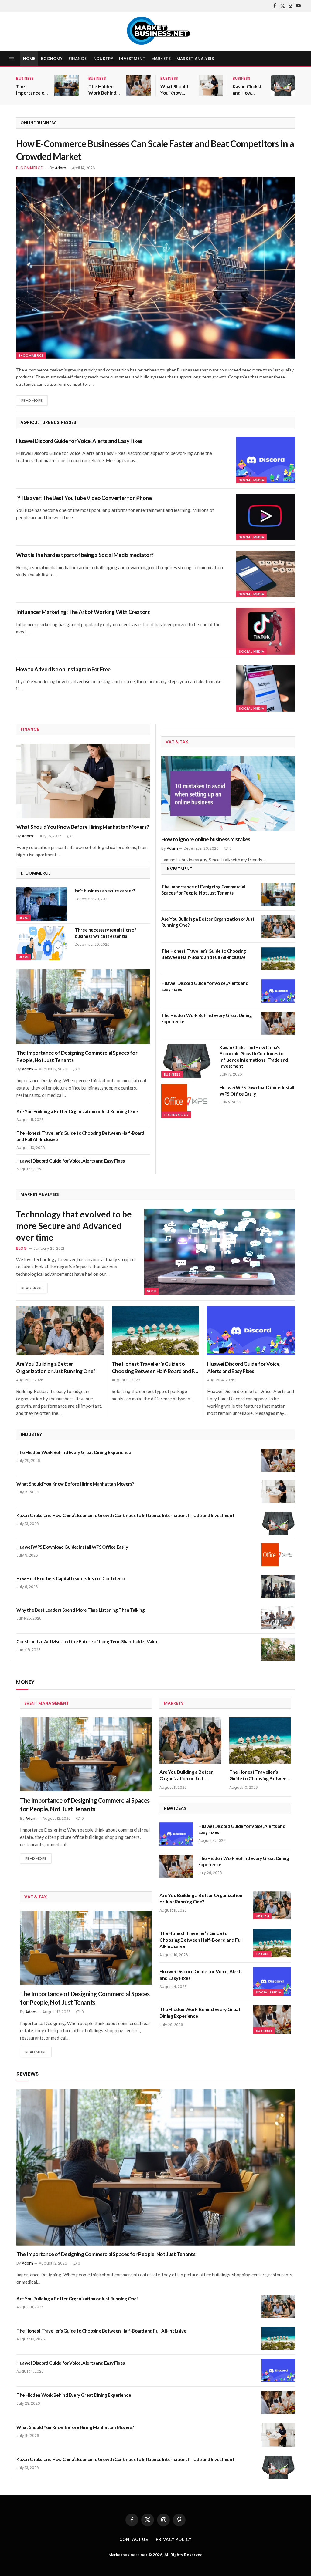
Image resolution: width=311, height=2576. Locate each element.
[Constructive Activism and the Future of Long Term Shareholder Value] (278, 1649)
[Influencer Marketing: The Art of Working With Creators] (266, 631)
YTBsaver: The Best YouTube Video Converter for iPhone (84, 498)
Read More (32, 400)
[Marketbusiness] (156, 31)
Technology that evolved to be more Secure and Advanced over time (74, 1226)
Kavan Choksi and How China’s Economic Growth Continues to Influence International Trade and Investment (247, 90)
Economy (52, 59)
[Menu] (12, 59)
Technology (176, 1115)
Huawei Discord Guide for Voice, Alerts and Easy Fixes (79, 441)
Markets (161, 59)
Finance (78, 59)
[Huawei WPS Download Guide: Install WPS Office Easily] (187, 1101)
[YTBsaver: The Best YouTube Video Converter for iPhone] (266, 517)
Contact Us (134, 2539)
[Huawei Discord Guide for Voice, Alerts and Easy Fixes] (266, 460)
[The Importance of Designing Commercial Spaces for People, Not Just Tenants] (67, 85)
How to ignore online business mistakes (206, 839)
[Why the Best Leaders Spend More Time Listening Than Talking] (278, 1618)
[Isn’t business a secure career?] (42, 904)
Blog (24, 918)
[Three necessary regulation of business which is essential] (42, 943)
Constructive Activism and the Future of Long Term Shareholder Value (87, 1641)
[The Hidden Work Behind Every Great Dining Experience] (138, 85)
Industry (103, 59)
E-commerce (29, 168)
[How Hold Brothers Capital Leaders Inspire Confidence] (278, 1586)
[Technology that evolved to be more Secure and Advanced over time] (220, 1252)
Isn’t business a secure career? (105, 891)
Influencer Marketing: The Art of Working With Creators (83, 612)
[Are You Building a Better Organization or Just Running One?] (278, 927)
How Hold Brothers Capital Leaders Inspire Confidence (72, 1578)
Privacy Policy (174, 2539)
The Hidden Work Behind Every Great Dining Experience (102, 90)
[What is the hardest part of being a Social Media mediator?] (266, 574)
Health (262, 1916)
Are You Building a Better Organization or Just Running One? (77, 1111)
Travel (262, 1954)
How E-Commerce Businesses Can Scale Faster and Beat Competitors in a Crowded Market (155, 150)
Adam (61, 168)
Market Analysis (195, 59)
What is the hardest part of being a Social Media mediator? (85, 555)
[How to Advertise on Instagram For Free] (266, 688)
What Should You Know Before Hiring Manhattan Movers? (175, 90)
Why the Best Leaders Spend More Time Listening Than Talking (80, 1610)
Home (29, 59)
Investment (132, 59)
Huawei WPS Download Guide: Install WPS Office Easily (257, 1090)
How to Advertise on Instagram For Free (63, 669)
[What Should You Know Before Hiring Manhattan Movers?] (211, 85)
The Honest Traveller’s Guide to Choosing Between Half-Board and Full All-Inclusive (80, 1136)
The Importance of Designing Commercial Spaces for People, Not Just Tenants (31, 90)
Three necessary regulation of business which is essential (105, 933)
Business (25, 78)
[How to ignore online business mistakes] (228, 794)
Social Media (251, 480)
